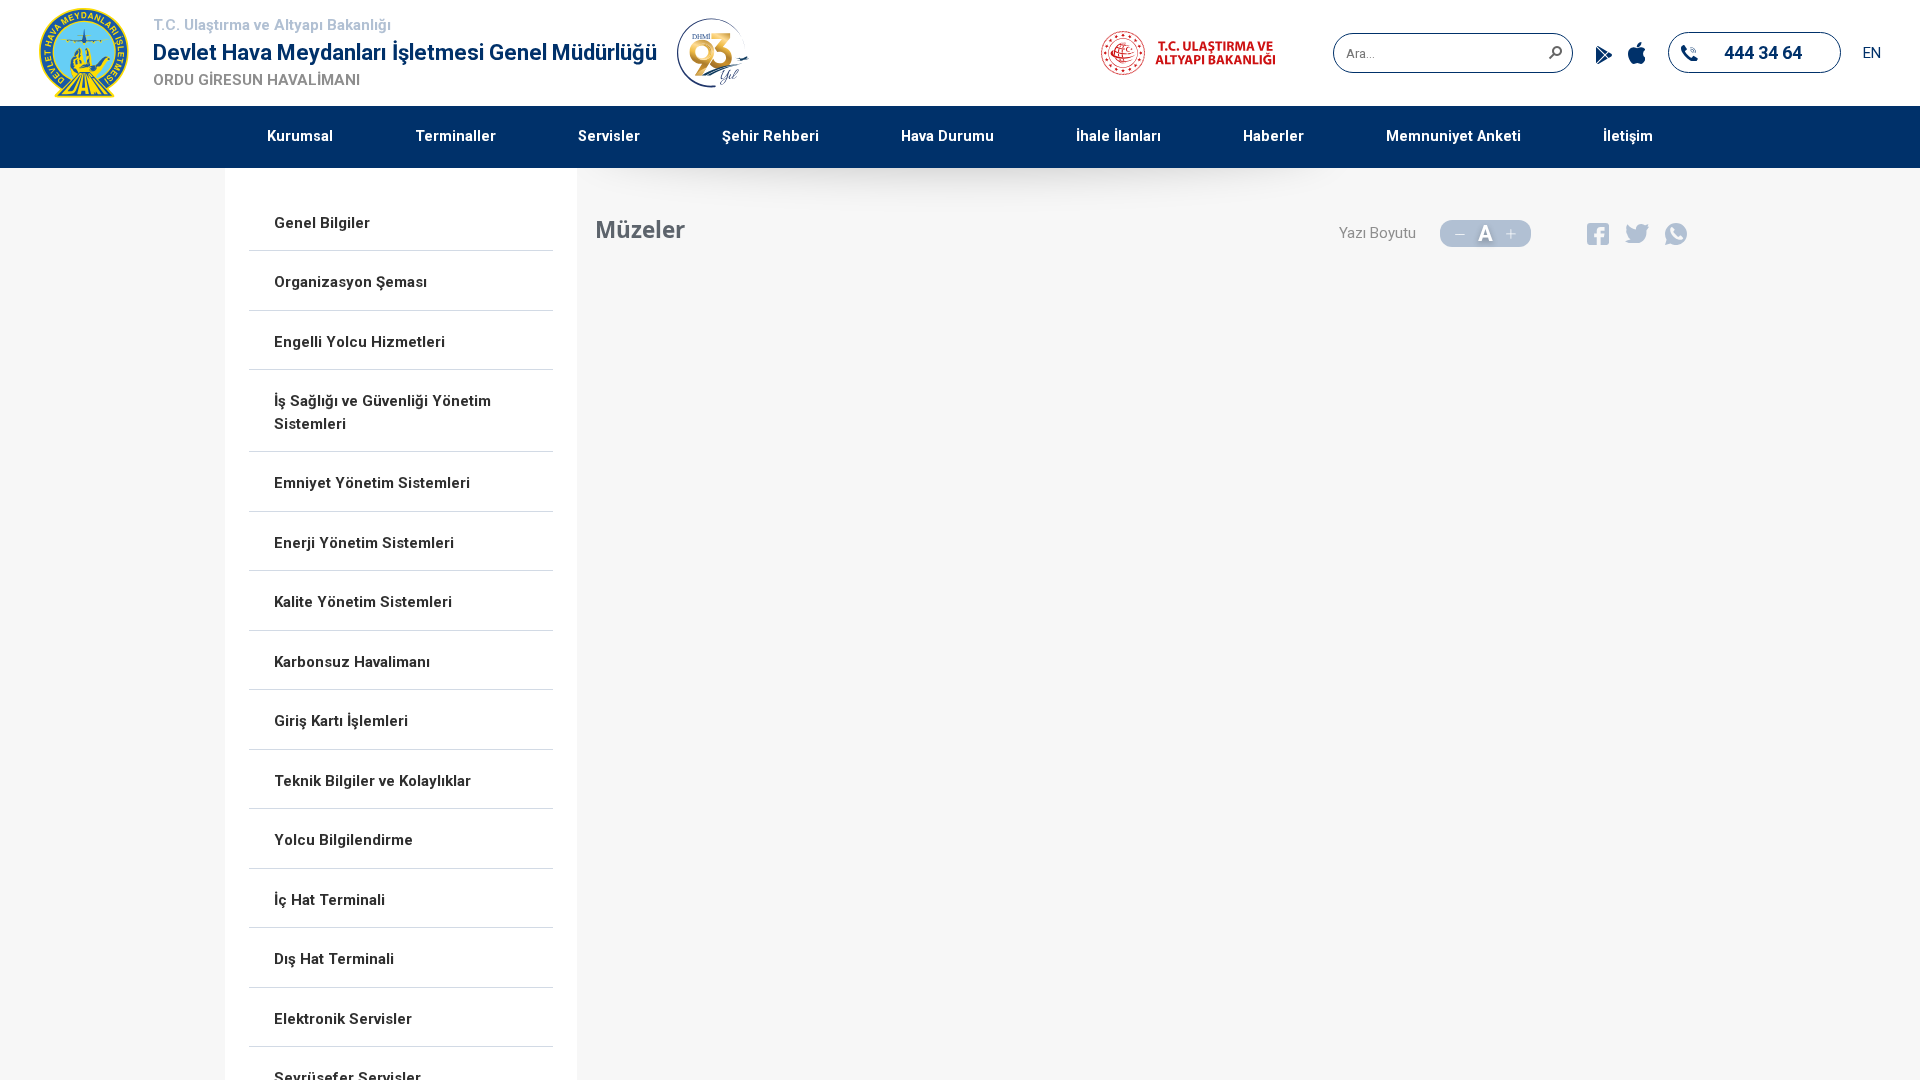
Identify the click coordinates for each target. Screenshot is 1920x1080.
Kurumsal (300, 136)
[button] (1555, 51)
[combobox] (1446, 53)
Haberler (1273, 136)
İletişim (1628, 136)
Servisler (609, 136)
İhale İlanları (1118, 136)
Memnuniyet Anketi (1453, 136)
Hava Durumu (947, 136)
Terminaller (455, 136)
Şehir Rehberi (770, 136)
